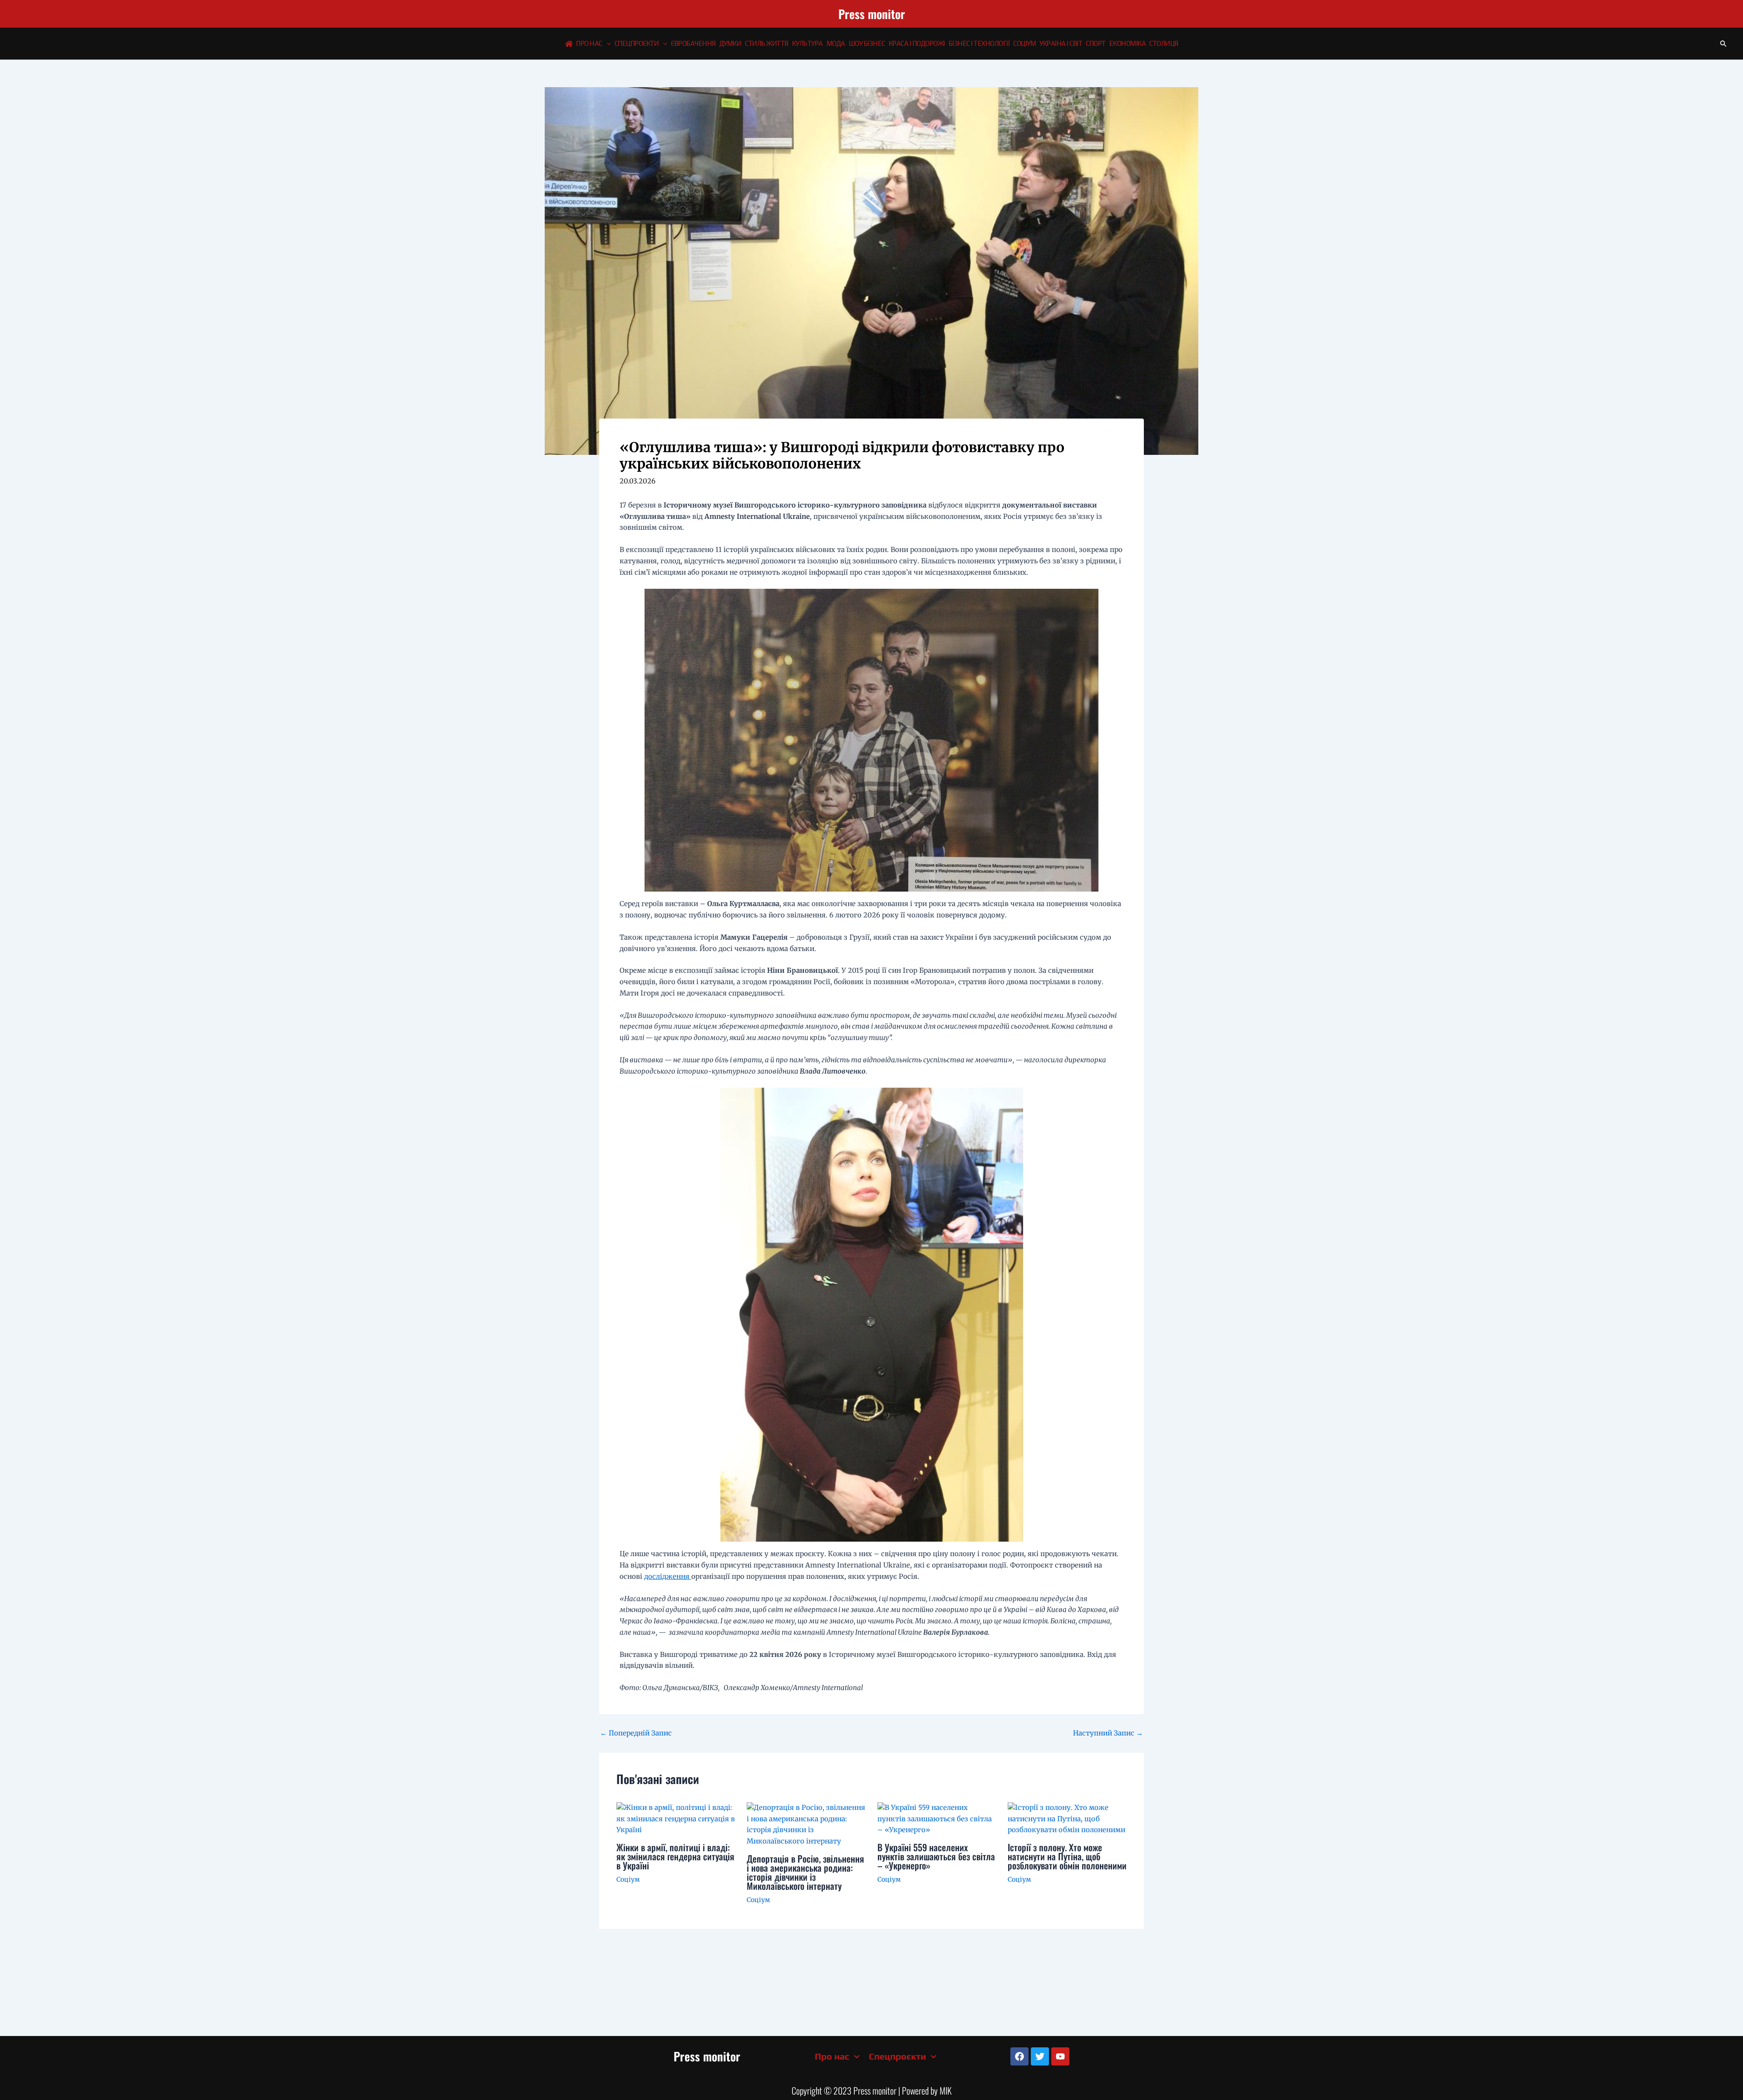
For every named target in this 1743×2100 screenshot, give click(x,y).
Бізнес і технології (979, 43)
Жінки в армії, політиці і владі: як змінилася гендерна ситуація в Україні (675, 1856)
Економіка (1128, 43)
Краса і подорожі (917, 43)
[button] (607, 44)
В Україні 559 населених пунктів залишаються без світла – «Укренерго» (936, 1856)
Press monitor (872, 14)
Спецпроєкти (637, 43)
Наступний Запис (1108, 1733)
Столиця (1164, 43)
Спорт (1096, 43)
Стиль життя (767, 43)
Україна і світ (1061, 43)
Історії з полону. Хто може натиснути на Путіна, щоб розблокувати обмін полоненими (1067, 1856)
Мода (836, 43)
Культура (807, 43)
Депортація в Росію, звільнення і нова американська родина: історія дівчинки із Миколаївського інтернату (805, 1872)
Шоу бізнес (867, 43)
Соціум (1024, 43)
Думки (731, 43)
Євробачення (693, 43)
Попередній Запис (636, 1733)
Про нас (589, 43)
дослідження (668, 1576)
